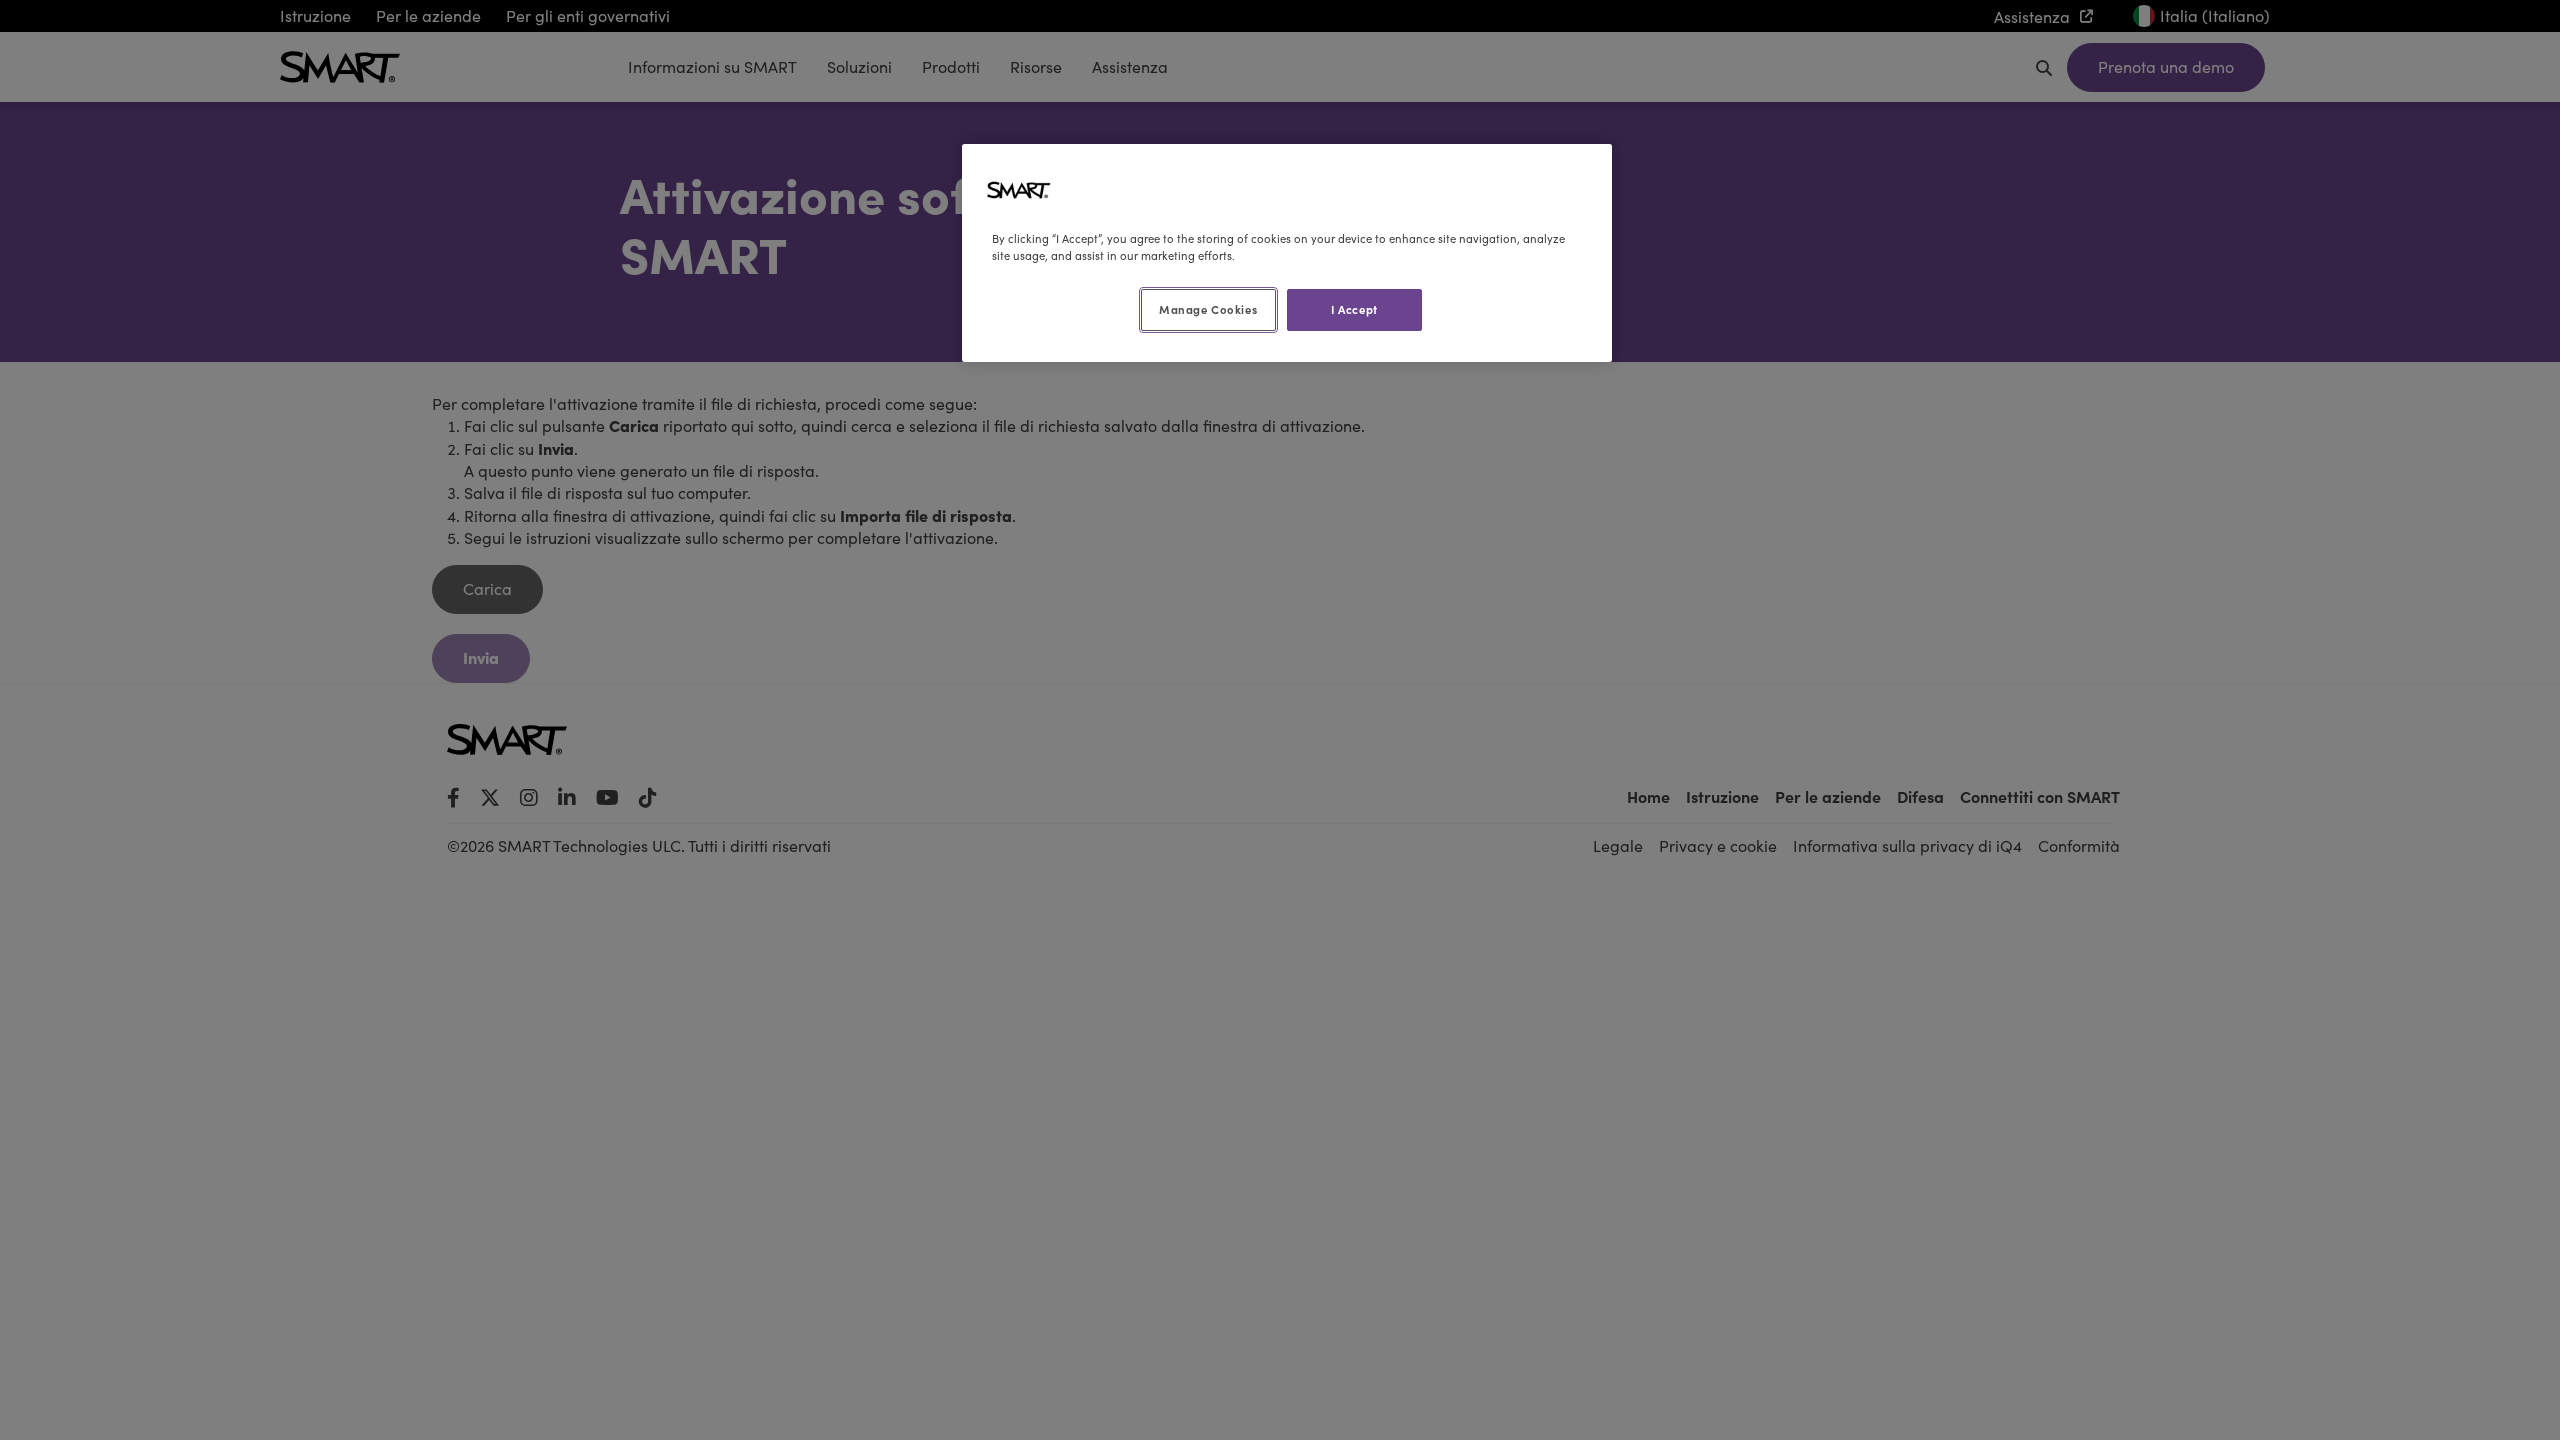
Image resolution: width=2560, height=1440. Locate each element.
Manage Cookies (1208, 309)
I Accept (1354, 309)
